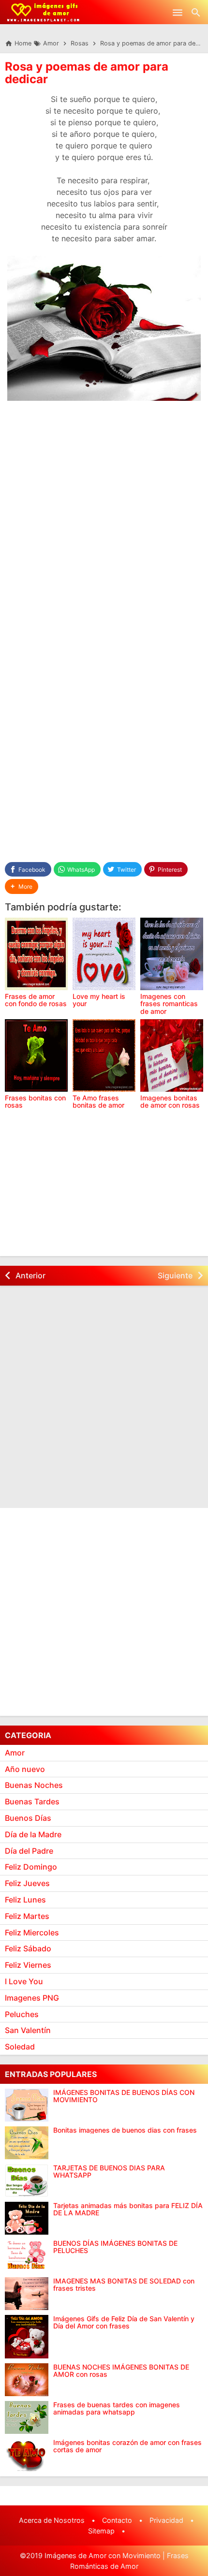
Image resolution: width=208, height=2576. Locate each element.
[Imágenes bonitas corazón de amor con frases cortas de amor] (27, 2455)
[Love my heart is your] (104, 954)
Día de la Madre (33, 1834)
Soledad (20, 2047)
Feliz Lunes (25, 1900)
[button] (22, 886)
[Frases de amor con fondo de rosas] (36, 954)
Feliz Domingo (31, 1867)
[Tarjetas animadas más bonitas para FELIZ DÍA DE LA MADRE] (27, 2218)
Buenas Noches (34, 1785)
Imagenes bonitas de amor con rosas (170, 1101)
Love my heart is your (99, 1000)
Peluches (22, 2014)
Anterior (30, 1275)
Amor (15, 1753)
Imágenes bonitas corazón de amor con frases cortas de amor (127, 2446)
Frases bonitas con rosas (35, 1101)
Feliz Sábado (28, 1948)
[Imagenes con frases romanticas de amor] (172, 954)
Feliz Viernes (28, 1965)
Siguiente (175, 1275)
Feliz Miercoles (32, 1932)
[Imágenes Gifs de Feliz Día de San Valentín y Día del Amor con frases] (27, 2337)
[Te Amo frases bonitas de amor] (104, 1055)
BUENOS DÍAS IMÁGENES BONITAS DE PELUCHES (115, 2247)
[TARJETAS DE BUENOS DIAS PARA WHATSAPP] (27, 2181)
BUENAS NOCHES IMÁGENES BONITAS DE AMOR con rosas (121, 2371)
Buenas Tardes (32, 1801)
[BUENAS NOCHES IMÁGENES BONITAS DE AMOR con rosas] (27, 2380)
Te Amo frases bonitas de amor (98, 1101)
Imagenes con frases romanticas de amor (169, 1004)
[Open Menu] (178, 12)
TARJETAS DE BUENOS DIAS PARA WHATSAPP (109, 2172)
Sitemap (101, 2531)
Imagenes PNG (32, 1998)
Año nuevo (25, 1769)
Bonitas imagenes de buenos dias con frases (125, 2130)
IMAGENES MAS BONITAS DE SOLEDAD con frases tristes (124, 2285)
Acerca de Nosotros (52, 2520)
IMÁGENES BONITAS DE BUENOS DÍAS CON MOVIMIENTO (124, 2096)
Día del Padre (29, 1851)
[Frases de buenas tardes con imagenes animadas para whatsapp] (27, 2417)
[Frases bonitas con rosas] (36, 1055)
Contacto (117, 2520)
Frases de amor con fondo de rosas (36, 1000)
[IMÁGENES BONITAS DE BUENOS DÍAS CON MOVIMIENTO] (27, 2105)
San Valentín (28, 2030)
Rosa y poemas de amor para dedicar (87, 73)
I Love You (24, 1981)
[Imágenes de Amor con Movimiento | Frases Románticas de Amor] (43, 12)
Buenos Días (28, 1818)
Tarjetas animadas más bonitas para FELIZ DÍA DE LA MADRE (128, 2209)
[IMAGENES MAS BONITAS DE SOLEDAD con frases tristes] (27, 2294)
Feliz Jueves (27, 1883)
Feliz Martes (27, 1916)
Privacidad (166, 2520)
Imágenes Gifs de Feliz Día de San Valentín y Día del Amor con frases (124, 2322)
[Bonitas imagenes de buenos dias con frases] (27, 2143)
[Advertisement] (104, 521)
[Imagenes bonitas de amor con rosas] (172, 1055)
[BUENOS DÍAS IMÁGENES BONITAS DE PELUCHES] (27, 2256)
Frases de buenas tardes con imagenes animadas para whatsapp (117, 2408)
